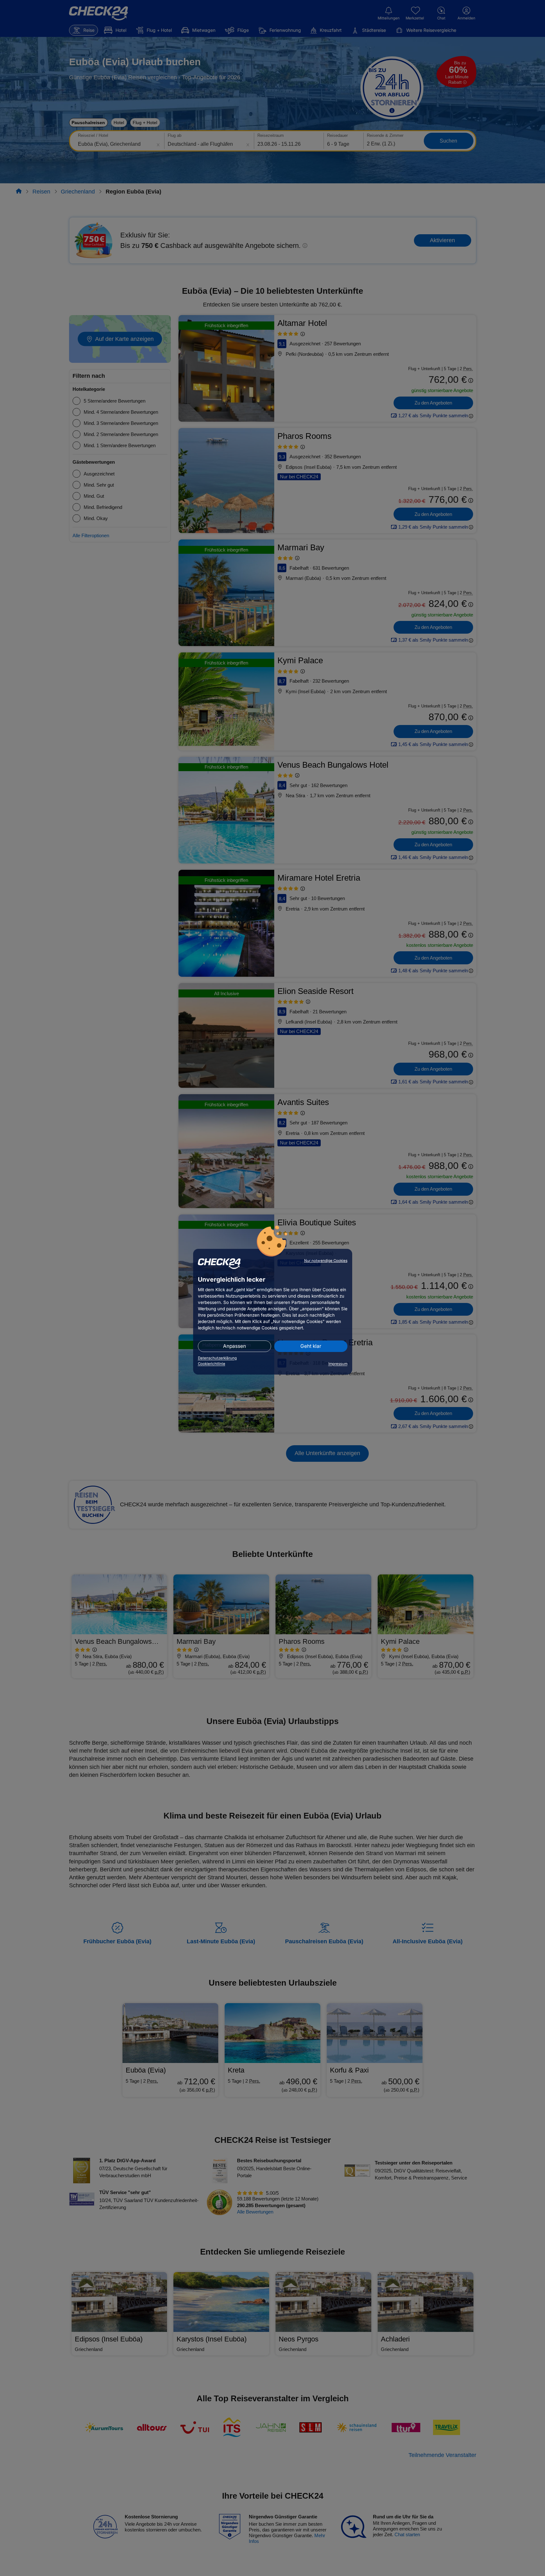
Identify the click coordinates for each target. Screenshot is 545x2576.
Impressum (338, 1364)
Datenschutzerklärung (217, 1358)
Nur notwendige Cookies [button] (326, 1261)
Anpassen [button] (234, 1346)
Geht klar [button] (311, 1346)
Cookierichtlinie (212, 1364)
